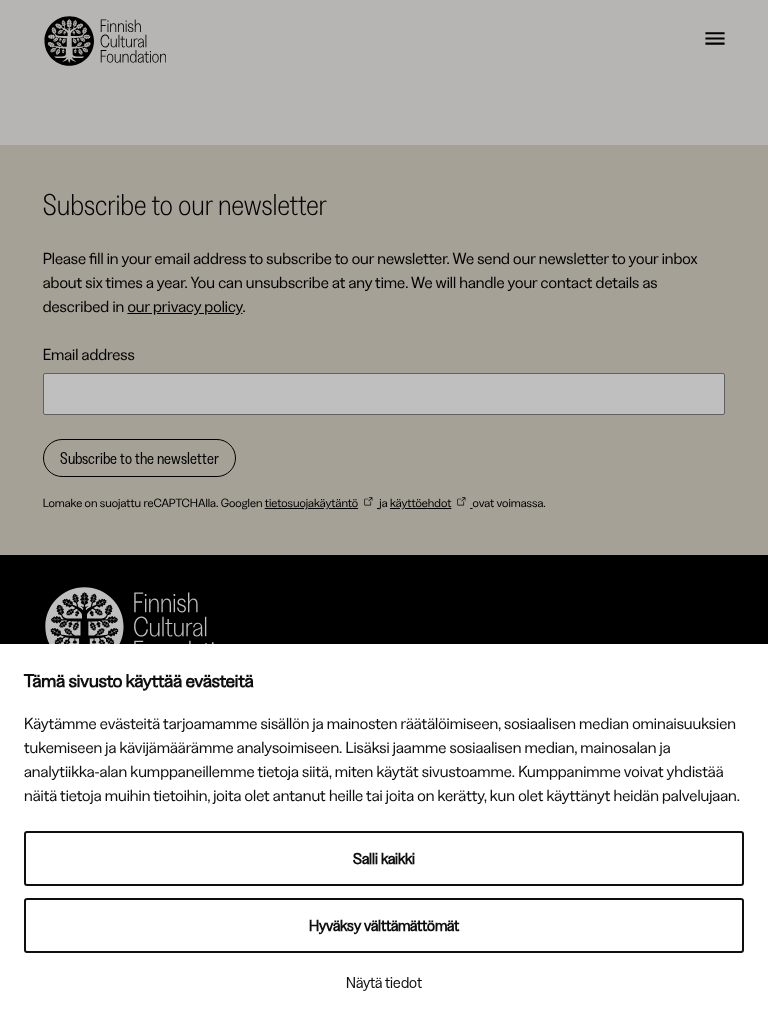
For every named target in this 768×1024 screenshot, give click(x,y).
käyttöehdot (420, 502)
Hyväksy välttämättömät (384, 925)
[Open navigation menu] (715, 41)
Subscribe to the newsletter (139, 458)
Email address (89, 354)
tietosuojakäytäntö (311, 502)
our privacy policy (184, 306)
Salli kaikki (384, 858)
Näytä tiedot (384, 982)
